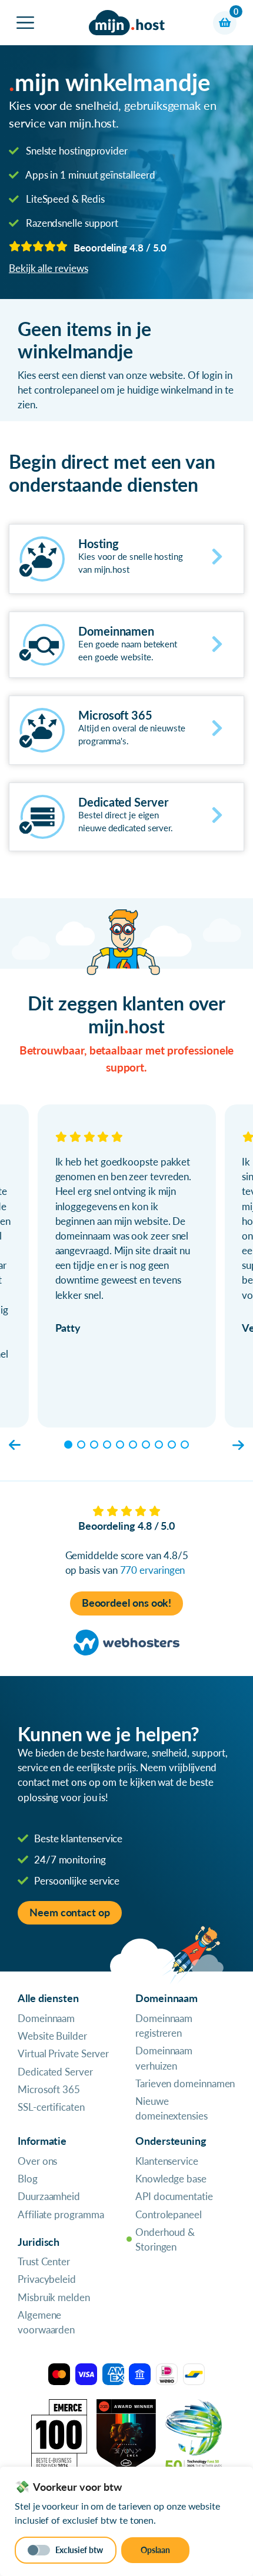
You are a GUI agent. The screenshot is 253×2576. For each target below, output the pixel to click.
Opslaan (155, 2550)
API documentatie (174, 2196)
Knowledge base (171, 2179)
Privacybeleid (47, 2279)
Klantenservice (167, 2161)
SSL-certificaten (51, 2107)
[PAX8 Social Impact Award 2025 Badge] (126, 2435)
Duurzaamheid (49, 2196)
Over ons (37, 2161)
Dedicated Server (55, 2072)
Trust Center (44, 2261)
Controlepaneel (169, 2214)
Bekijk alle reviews (48, 268)
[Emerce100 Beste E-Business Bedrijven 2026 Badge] (59, 2435)
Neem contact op (70, 1912)
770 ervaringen (153, 1570)
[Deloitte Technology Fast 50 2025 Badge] (194, 2435)
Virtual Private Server (63, 2053)
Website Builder (52, 2036)
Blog (28, 2179)
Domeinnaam (46, 2018)
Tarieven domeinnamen (185, 2083)
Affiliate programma (61, 2214)
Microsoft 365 (49, 2089)
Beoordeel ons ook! (127, 1603)
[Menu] (25, 23)
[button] (15, 1445)
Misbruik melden (54, 2297)
